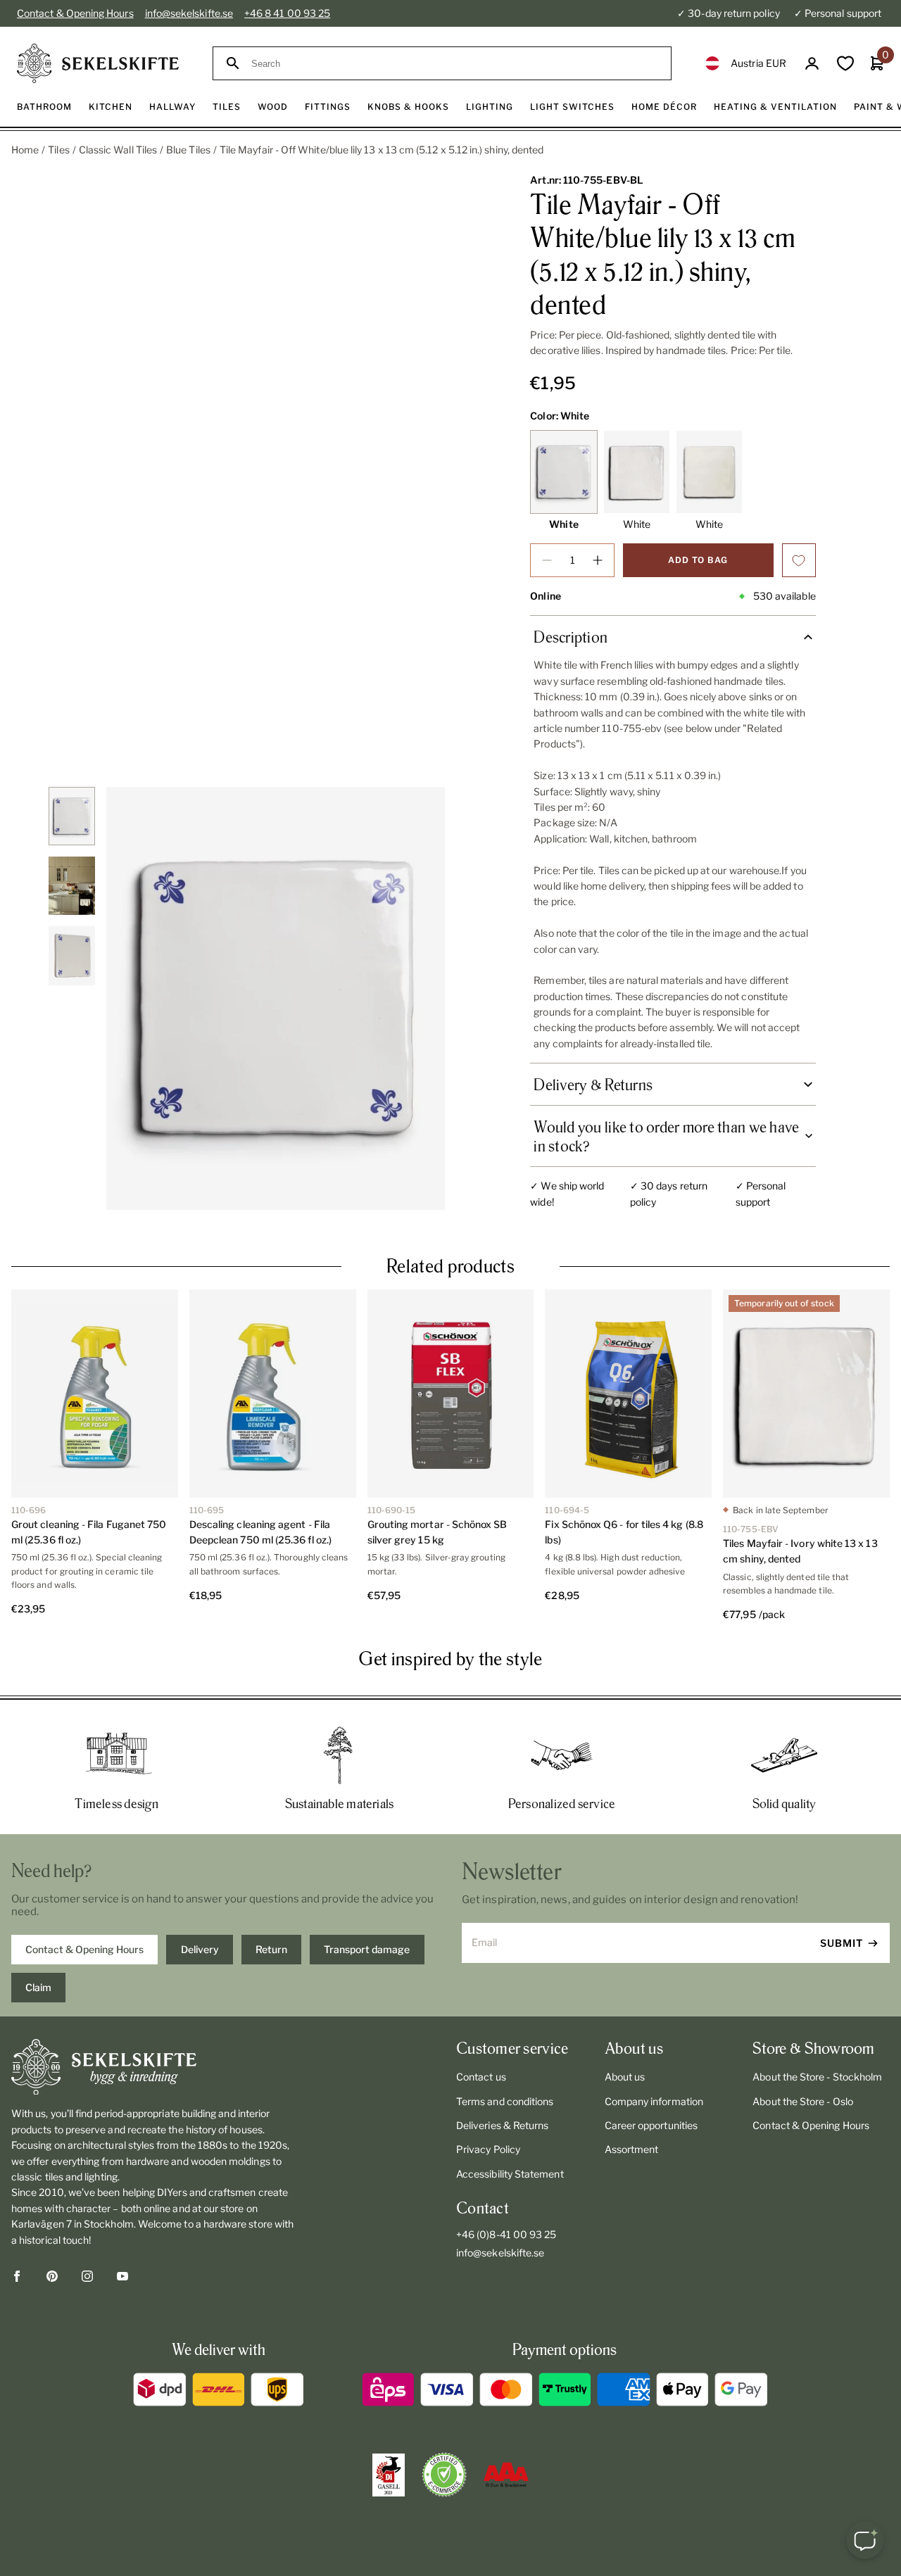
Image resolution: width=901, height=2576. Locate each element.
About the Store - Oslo (803, 2101)
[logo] (98, 63)
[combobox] (455, 64)
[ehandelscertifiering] (444, 2475)
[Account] (812, 64)
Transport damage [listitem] (367, 1949)
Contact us (481, 2077)
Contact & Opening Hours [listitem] (84, 1949)
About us (625, 2077)
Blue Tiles (188, 150)
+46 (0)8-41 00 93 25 (506, 2234)
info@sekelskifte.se (189, 13)
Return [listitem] (271, 1949)
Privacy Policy (488, 2149)
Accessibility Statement (510, 2174)
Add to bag (698, 560)
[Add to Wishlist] (799, 560)
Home (25, 150)
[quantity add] (598, 560)
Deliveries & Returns (502, 2125)
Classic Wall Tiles (118, 150)
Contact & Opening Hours (75, 13)
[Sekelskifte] (154, 2067)
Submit (842, 1943)
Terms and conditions (505, 2101)
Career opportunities (651, 2125)
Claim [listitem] (38, 1987)
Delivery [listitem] (200, 1949)
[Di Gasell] (389, 2475)
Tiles (58, 150)
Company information (654, 2101)
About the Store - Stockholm (817, 2077)
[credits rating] (506, 2475)
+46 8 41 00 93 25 (287, 13)
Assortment (632, 2149)
